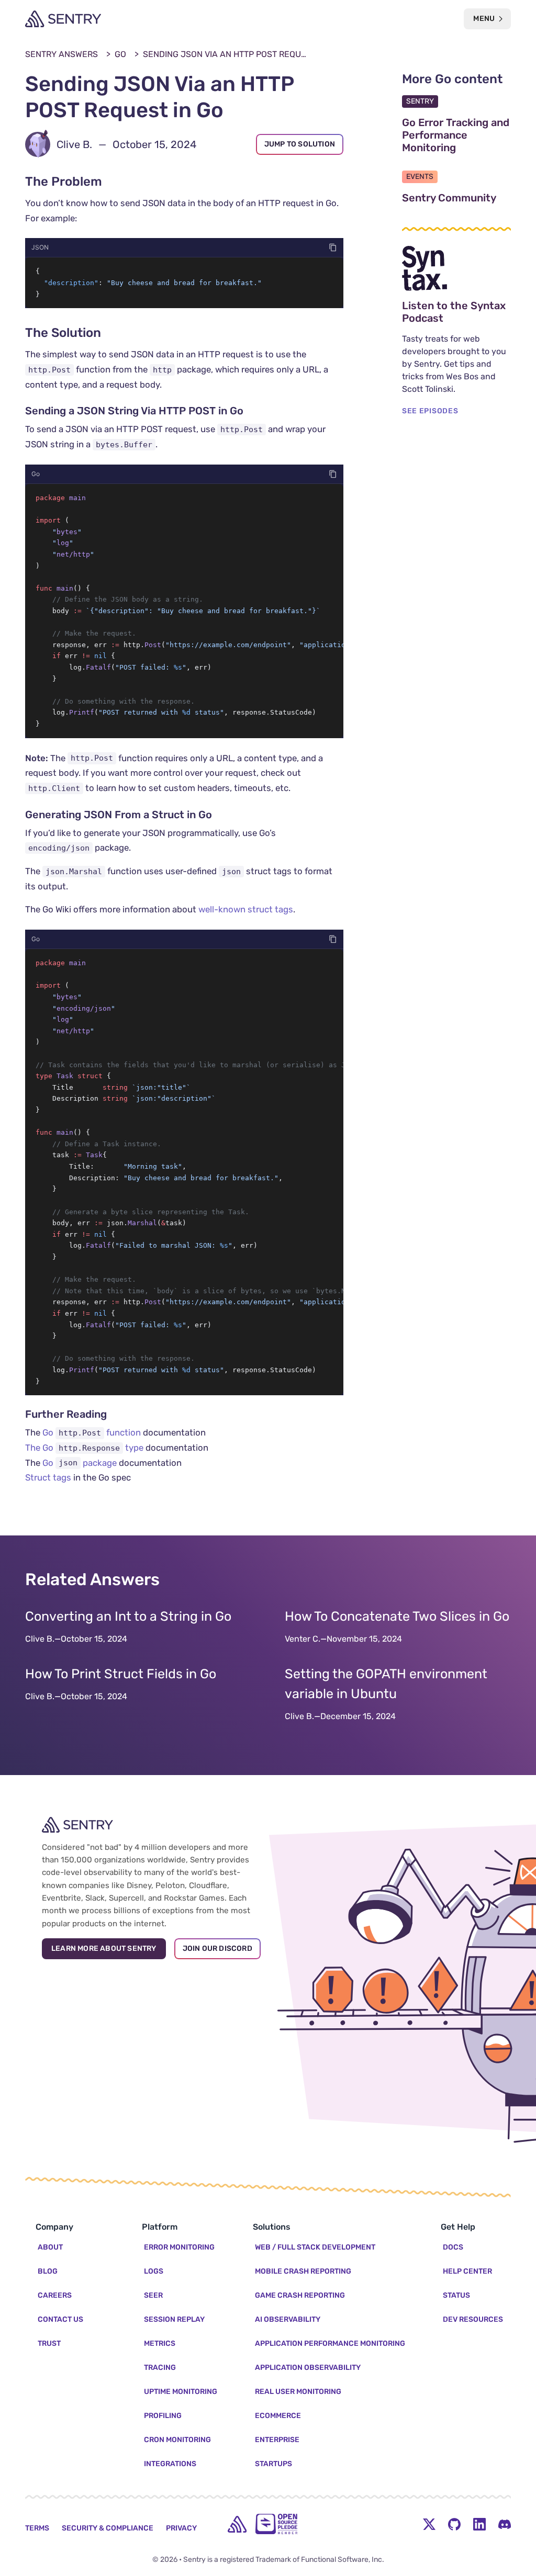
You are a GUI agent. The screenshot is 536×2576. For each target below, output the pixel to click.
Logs (154, 2271)
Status (456, 2295)
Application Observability (308, 2368)
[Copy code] (333, 247)
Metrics (160, 2343)
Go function (92, 1432)
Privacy (181, 2528)
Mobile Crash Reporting (303, 2271)
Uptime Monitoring (181, 2392)
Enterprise (277, 2440)
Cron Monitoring (177, 2440)
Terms (37, 2528)
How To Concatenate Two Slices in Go (397, 1616)
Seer (153, 2295)
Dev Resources (473, 2319)
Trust (49, 2343)
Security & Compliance (108, 2528)
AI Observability (288, 2319)
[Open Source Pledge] (276, 2524)
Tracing (160, 2368)
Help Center (467, 2271)
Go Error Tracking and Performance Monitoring (456, 135)
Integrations (170, 2464)
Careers (55, 2295)
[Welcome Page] (63, 19)
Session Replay (174, 2319)
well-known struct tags (246, 909)
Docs (453, 2247)
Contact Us (60, 2319)
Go (120, 54)
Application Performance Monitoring (330, 2343)
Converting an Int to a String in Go (128, 1616)
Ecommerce (278, 2416)
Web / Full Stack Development (315, 2247)
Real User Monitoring (298, 2392)
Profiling (163, 2416)
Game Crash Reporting (300, 2295)
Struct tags (48, 1477)
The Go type (84, 1448)
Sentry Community (456, 198)
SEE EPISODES (430, 411)
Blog (48, 2271)
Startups (273, 2464)
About (50, 2247)
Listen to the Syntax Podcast (456, 312)
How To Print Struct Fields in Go (121, 1674)
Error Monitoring (179, 2247)
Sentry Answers (62, 54)
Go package (80, 1463)
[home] (237, 2524)
